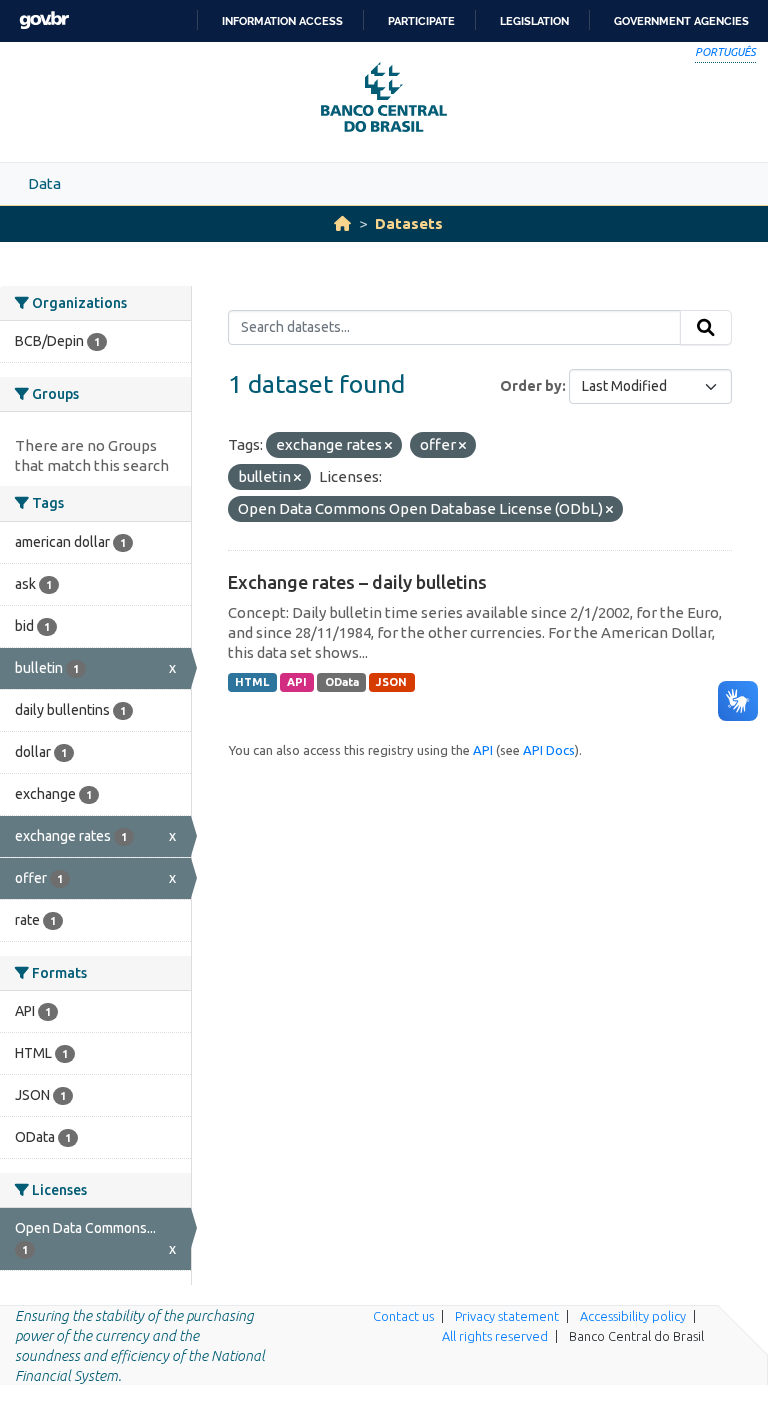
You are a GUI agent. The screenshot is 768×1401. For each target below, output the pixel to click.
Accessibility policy (633, 1316)
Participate (421, 21)
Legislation (534, 21)
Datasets (409, 223)
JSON (391, 682)
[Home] (342, 223)
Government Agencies (681, 21)
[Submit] (706, 328)
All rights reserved (495, 1336)
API (297, 682)
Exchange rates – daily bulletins (357, 582)
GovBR (44, 20)
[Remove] (388, 446)
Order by (531, 386)
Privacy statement (507, 1316)
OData (342, 682)
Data (44, 183)
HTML (252, 682)
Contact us (403, 1316)
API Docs (549, 750)
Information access (282, 21)
